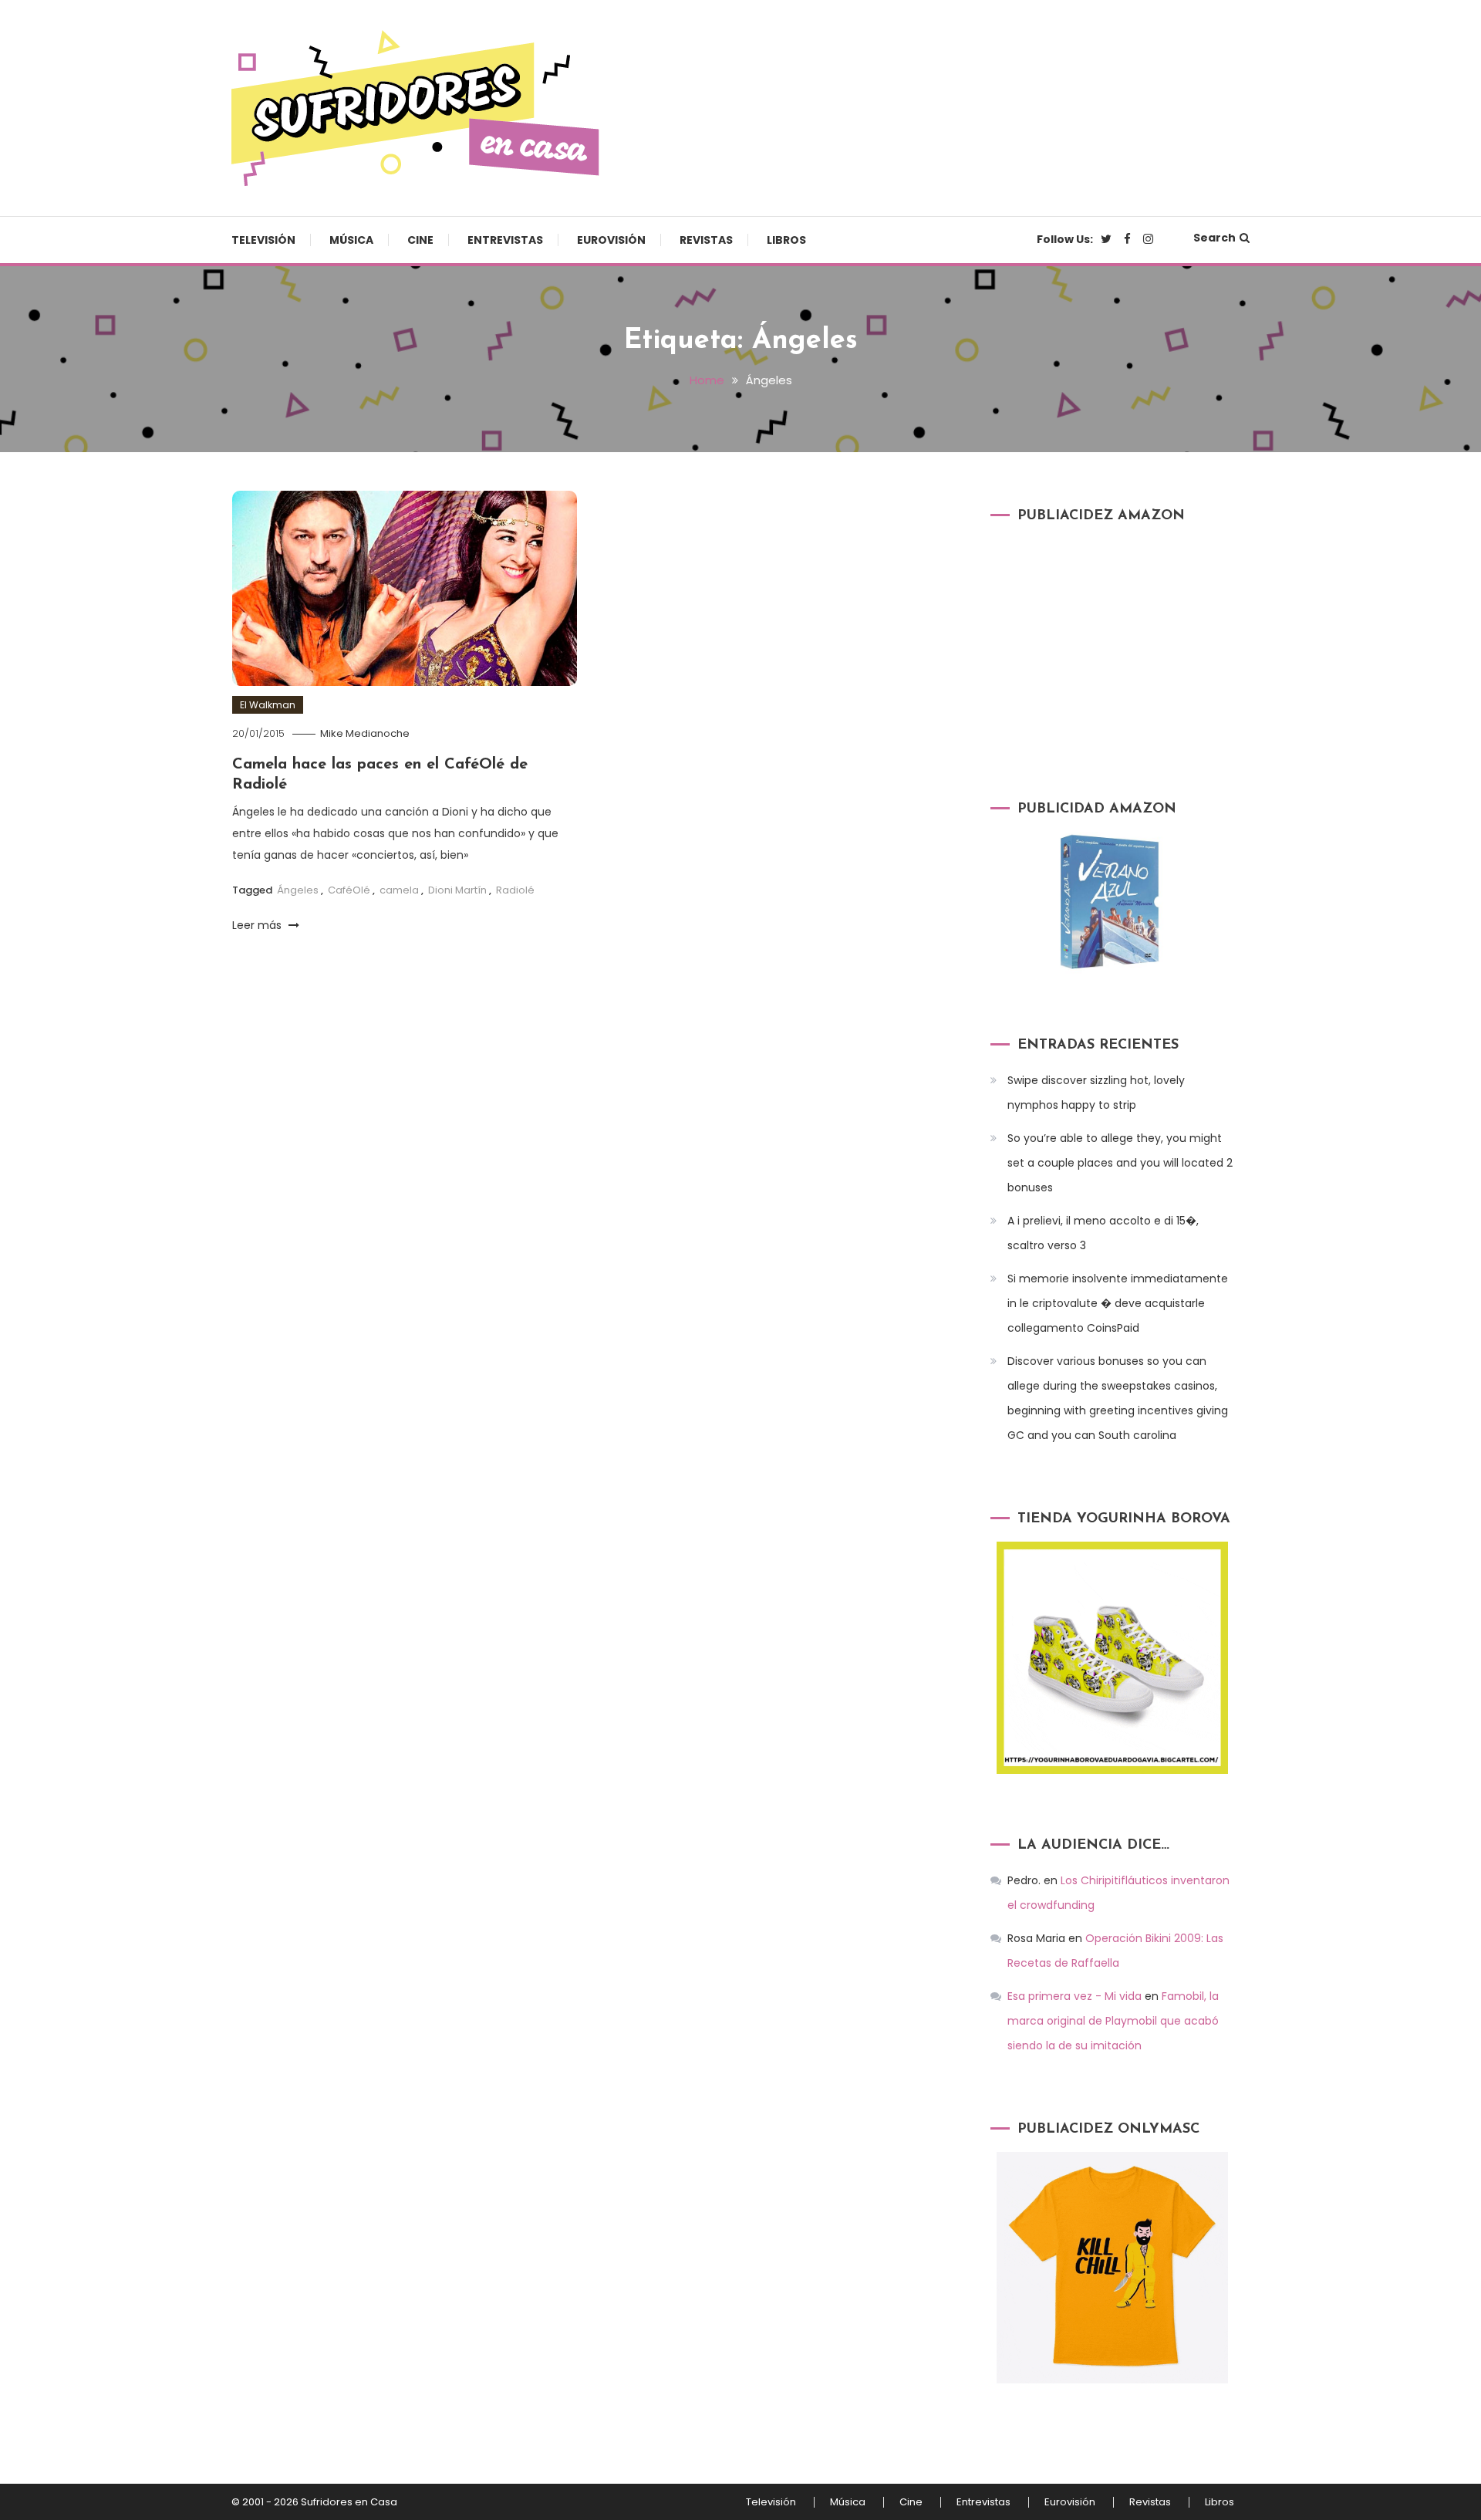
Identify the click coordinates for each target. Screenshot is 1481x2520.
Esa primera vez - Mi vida (1074, 1996)
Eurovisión (611, 240)
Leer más (258, 925)
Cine (420, 240)
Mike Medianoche (365, 733)
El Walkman (268, 705)
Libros (786, 240)
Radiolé (515, 890)
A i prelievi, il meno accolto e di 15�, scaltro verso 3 (1103, 1233)
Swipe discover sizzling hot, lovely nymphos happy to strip (1096, 1093)
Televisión (263, 240)
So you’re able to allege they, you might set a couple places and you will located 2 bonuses (1120, 1163)
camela (399, 890)
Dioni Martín (457, 890)
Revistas (706, 240)
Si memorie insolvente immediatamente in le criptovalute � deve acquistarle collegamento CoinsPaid (1118, 1303)
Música (351, 240)
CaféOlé (349, 890)
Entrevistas (505, 240)
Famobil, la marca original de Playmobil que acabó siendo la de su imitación (1113, 2021)
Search (1214, 238)
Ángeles (298, 890)
